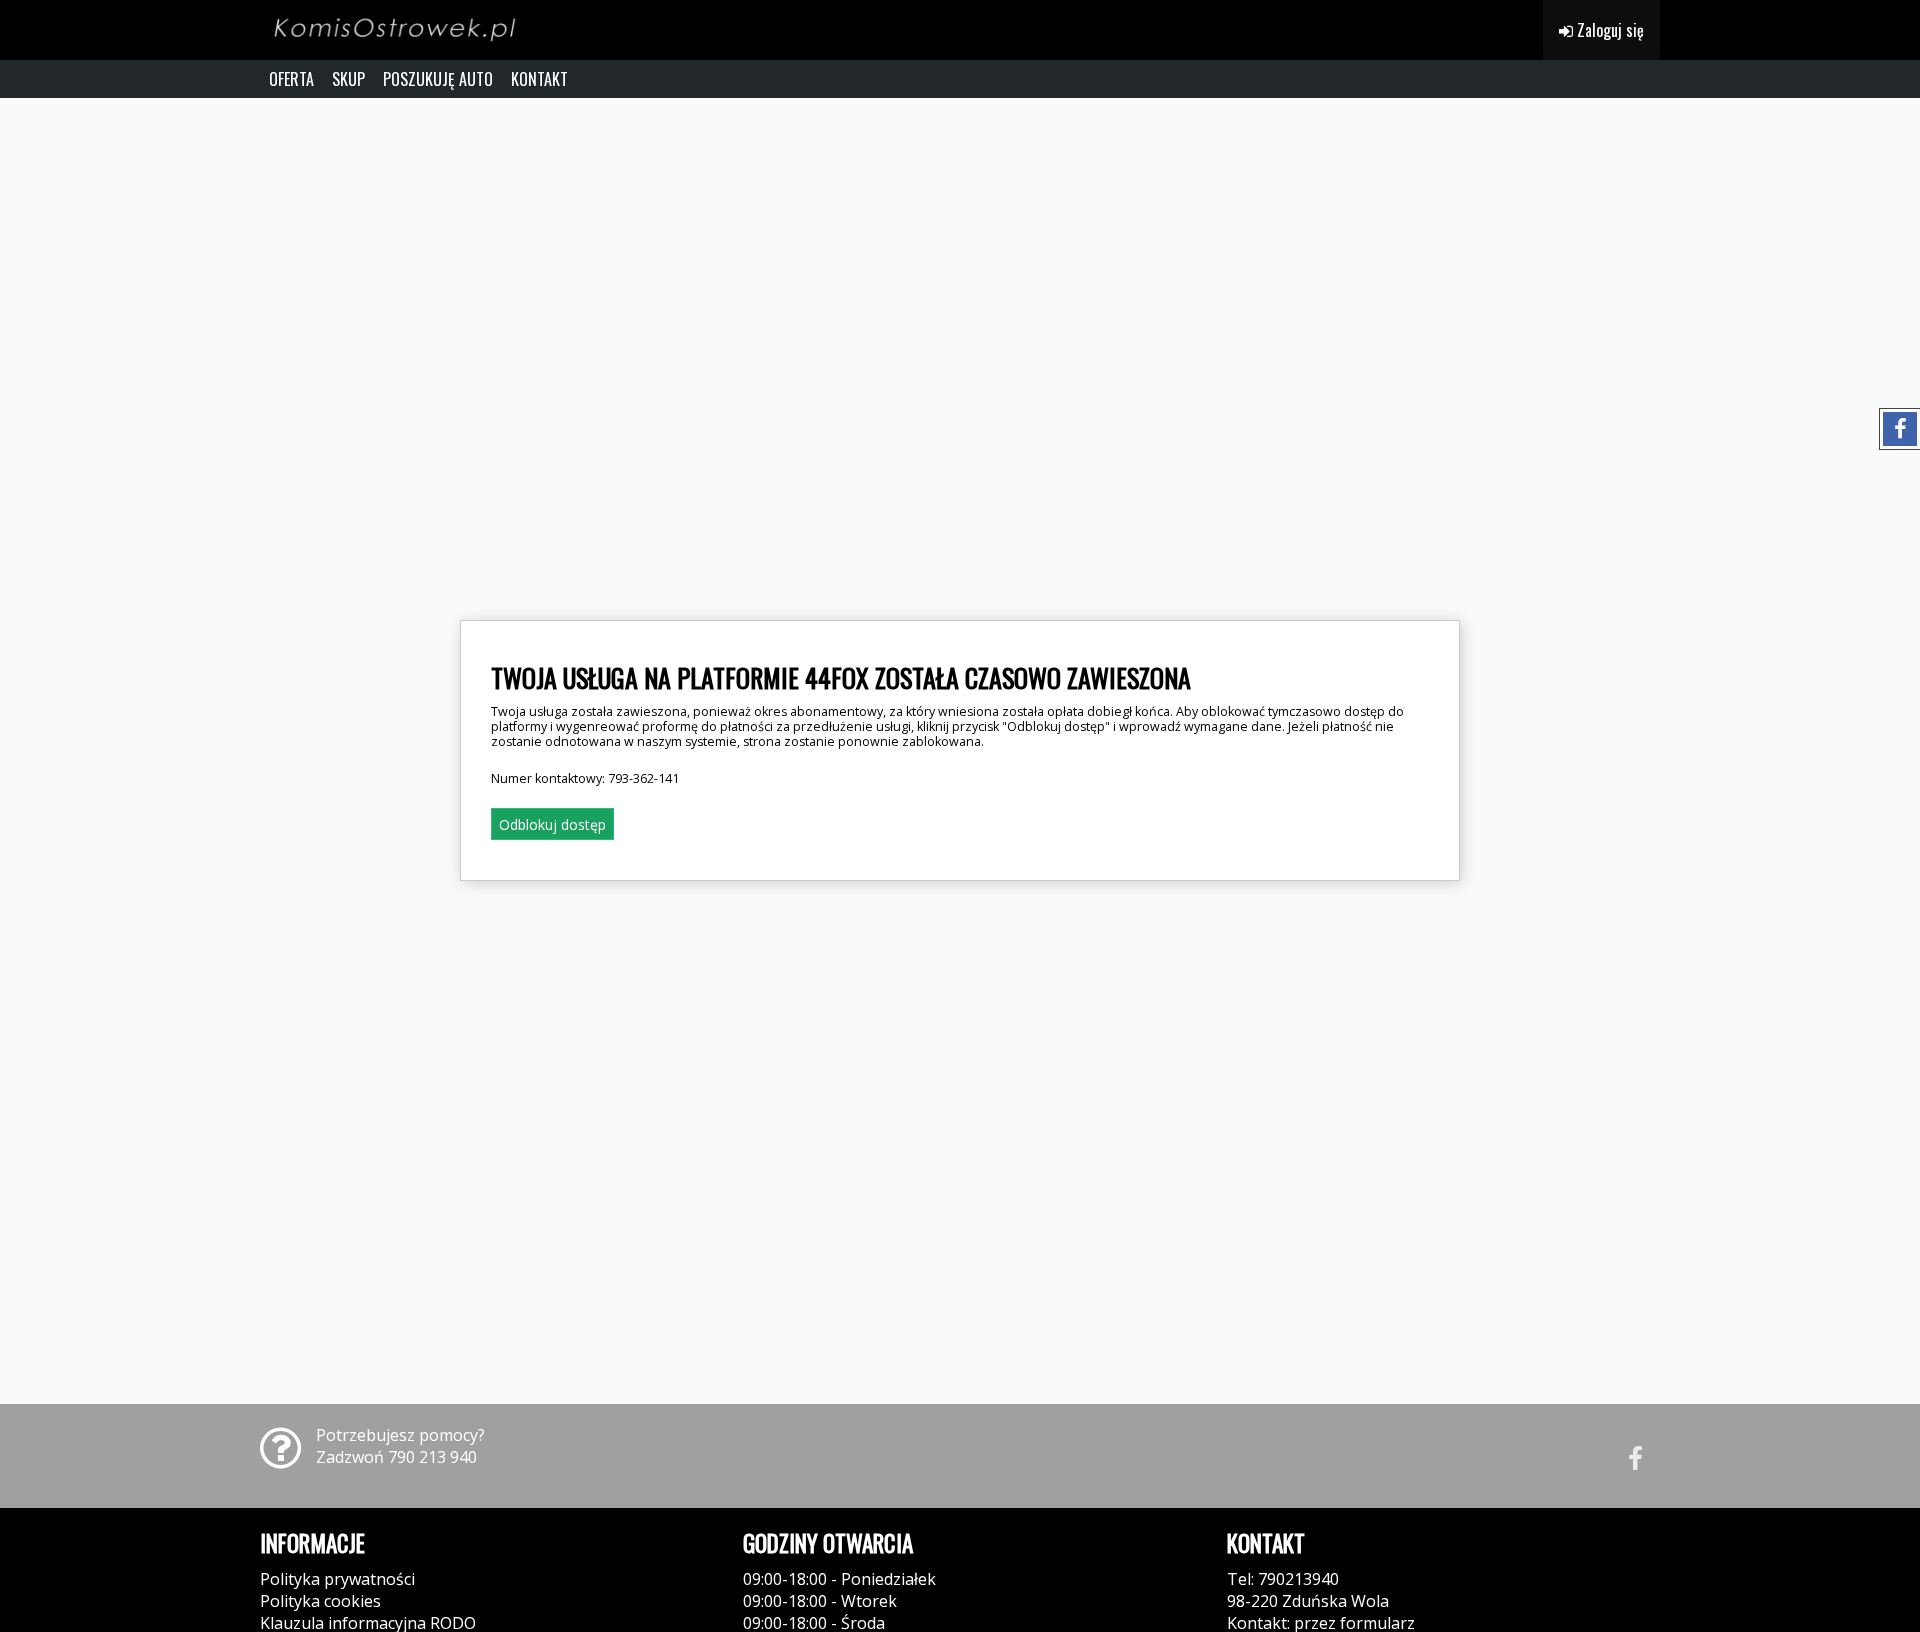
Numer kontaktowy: (585, 778)
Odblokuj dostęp (552, 824)
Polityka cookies (320, 1601)
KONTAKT (539, 79)
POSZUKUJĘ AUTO (438, 79)
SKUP (348, 79)
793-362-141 (643, 778)
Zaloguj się (1608, 30)
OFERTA (291, 79)
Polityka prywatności (337, 1579)
